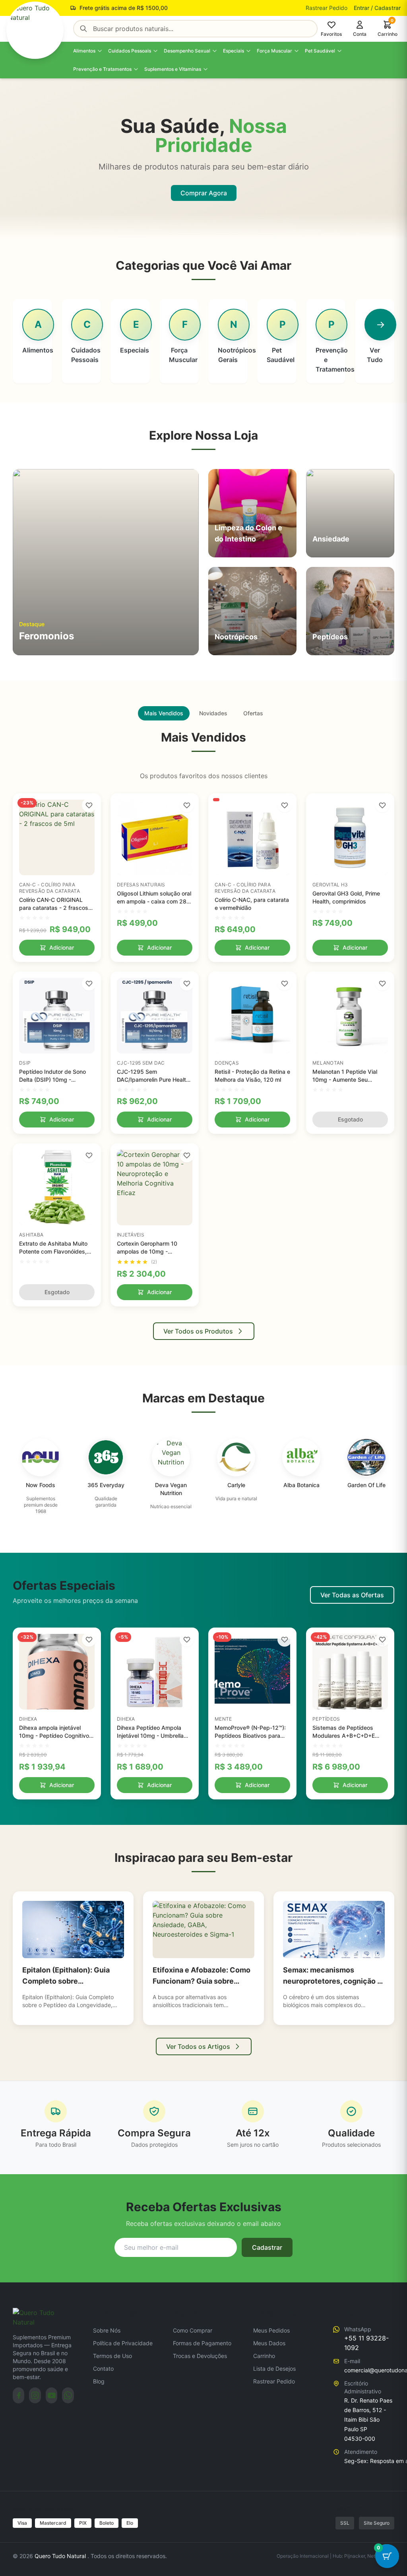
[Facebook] (18, 2395)
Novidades (213, 713)
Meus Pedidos (271, 2330)
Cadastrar (267, 2247)
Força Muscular (274, 51)
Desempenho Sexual (187, 51)
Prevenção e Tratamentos (102, 69)
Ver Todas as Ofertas (352, 1595)
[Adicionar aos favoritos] (89, 805)
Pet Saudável (320, 51)
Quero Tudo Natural (61, 2556)
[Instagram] (35, 2395)
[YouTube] (51, 2395)
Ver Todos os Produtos (198, 1331)
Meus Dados (269, 2343)
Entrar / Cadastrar (377, 8)
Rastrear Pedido (327, 8)
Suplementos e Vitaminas (173, 69)
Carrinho (264, 2356)
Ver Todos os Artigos (198, 2046)
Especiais (234, 51)
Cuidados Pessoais (130, 51)
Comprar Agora (204, 193)
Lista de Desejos (274, 2369)
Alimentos (84, 51)
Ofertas (253, 713)
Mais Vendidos (164, 713)
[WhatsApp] (68, 2395)
